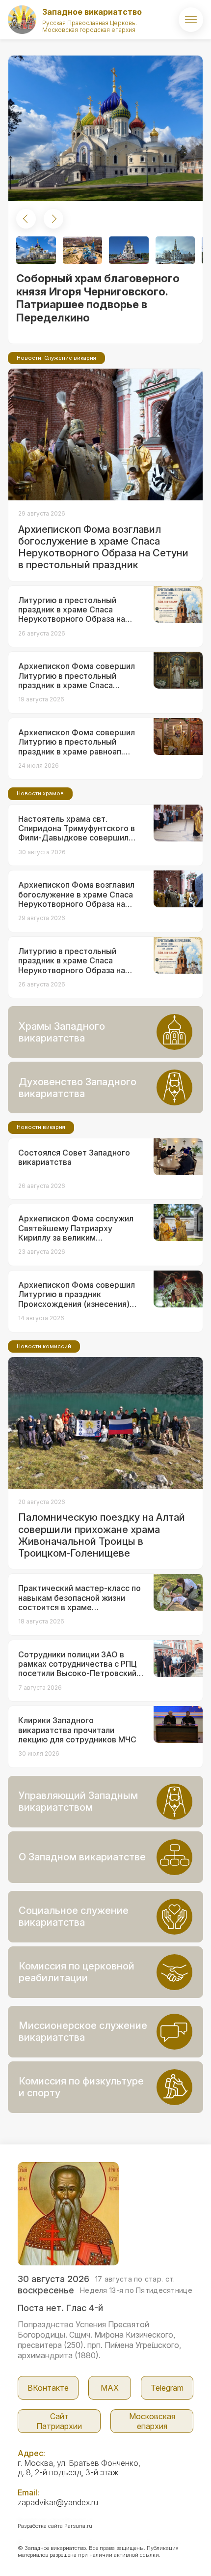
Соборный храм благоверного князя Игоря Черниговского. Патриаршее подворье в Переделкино (98, 298)
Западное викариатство (92, 12)
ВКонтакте (48, 2388)
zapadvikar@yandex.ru (58, 2502)
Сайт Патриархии (59, 2421)
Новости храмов (40, 793)
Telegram (167, 2388)
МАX (110, 2388)
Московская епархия (152, 2421)
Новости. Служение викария (56, 358)
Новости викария (41, 1127)
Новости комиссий (44, 1346)
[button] (26, 219)
